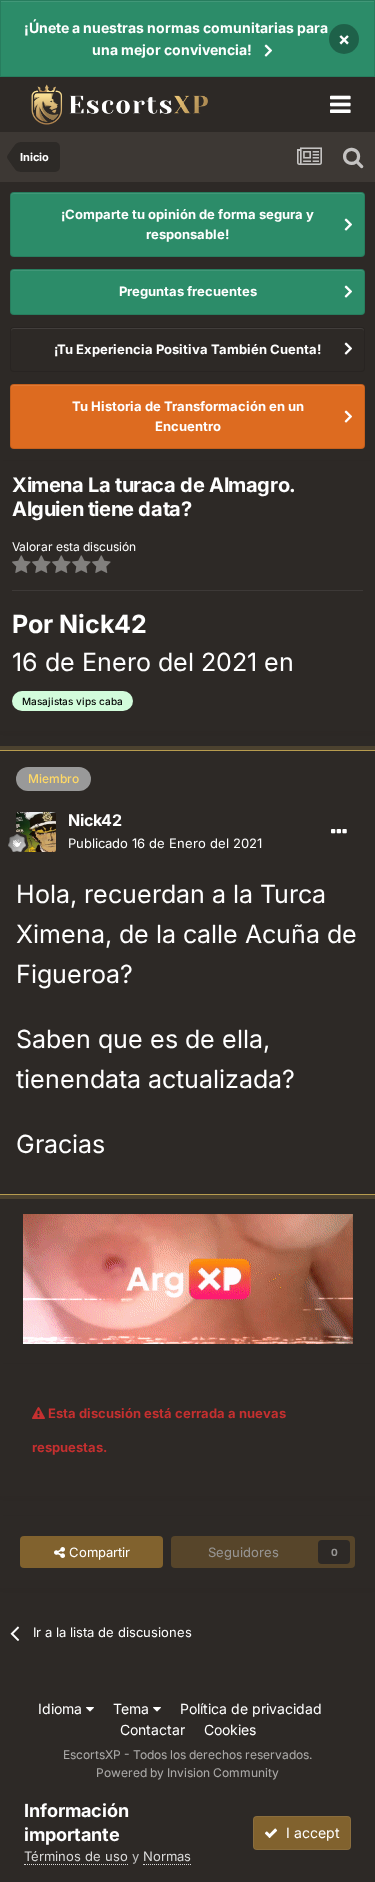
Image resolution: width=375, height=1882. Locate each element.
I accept (309, 1832)
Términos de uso (76, 1856)
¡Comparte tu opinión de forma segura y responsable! (187, 224)
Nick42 (103, 624)
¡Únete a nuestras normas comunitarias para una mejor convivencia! (176, 38)
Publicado (165, 843)
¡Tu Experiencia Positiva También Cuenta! (187, 349)
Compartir (97, 1552)
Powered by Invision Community (187, 1772)
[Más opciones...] (339, 832)
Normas (167, 1856)
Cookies (230, 1729)
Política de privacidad (251, 1708)
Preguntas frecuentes (188, 291)
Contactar (152, 1729)
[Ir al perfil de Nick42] (36, 832)
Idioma (62, 1708)
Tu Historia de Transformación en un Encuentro (188, 416)
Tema (133, 1708)
